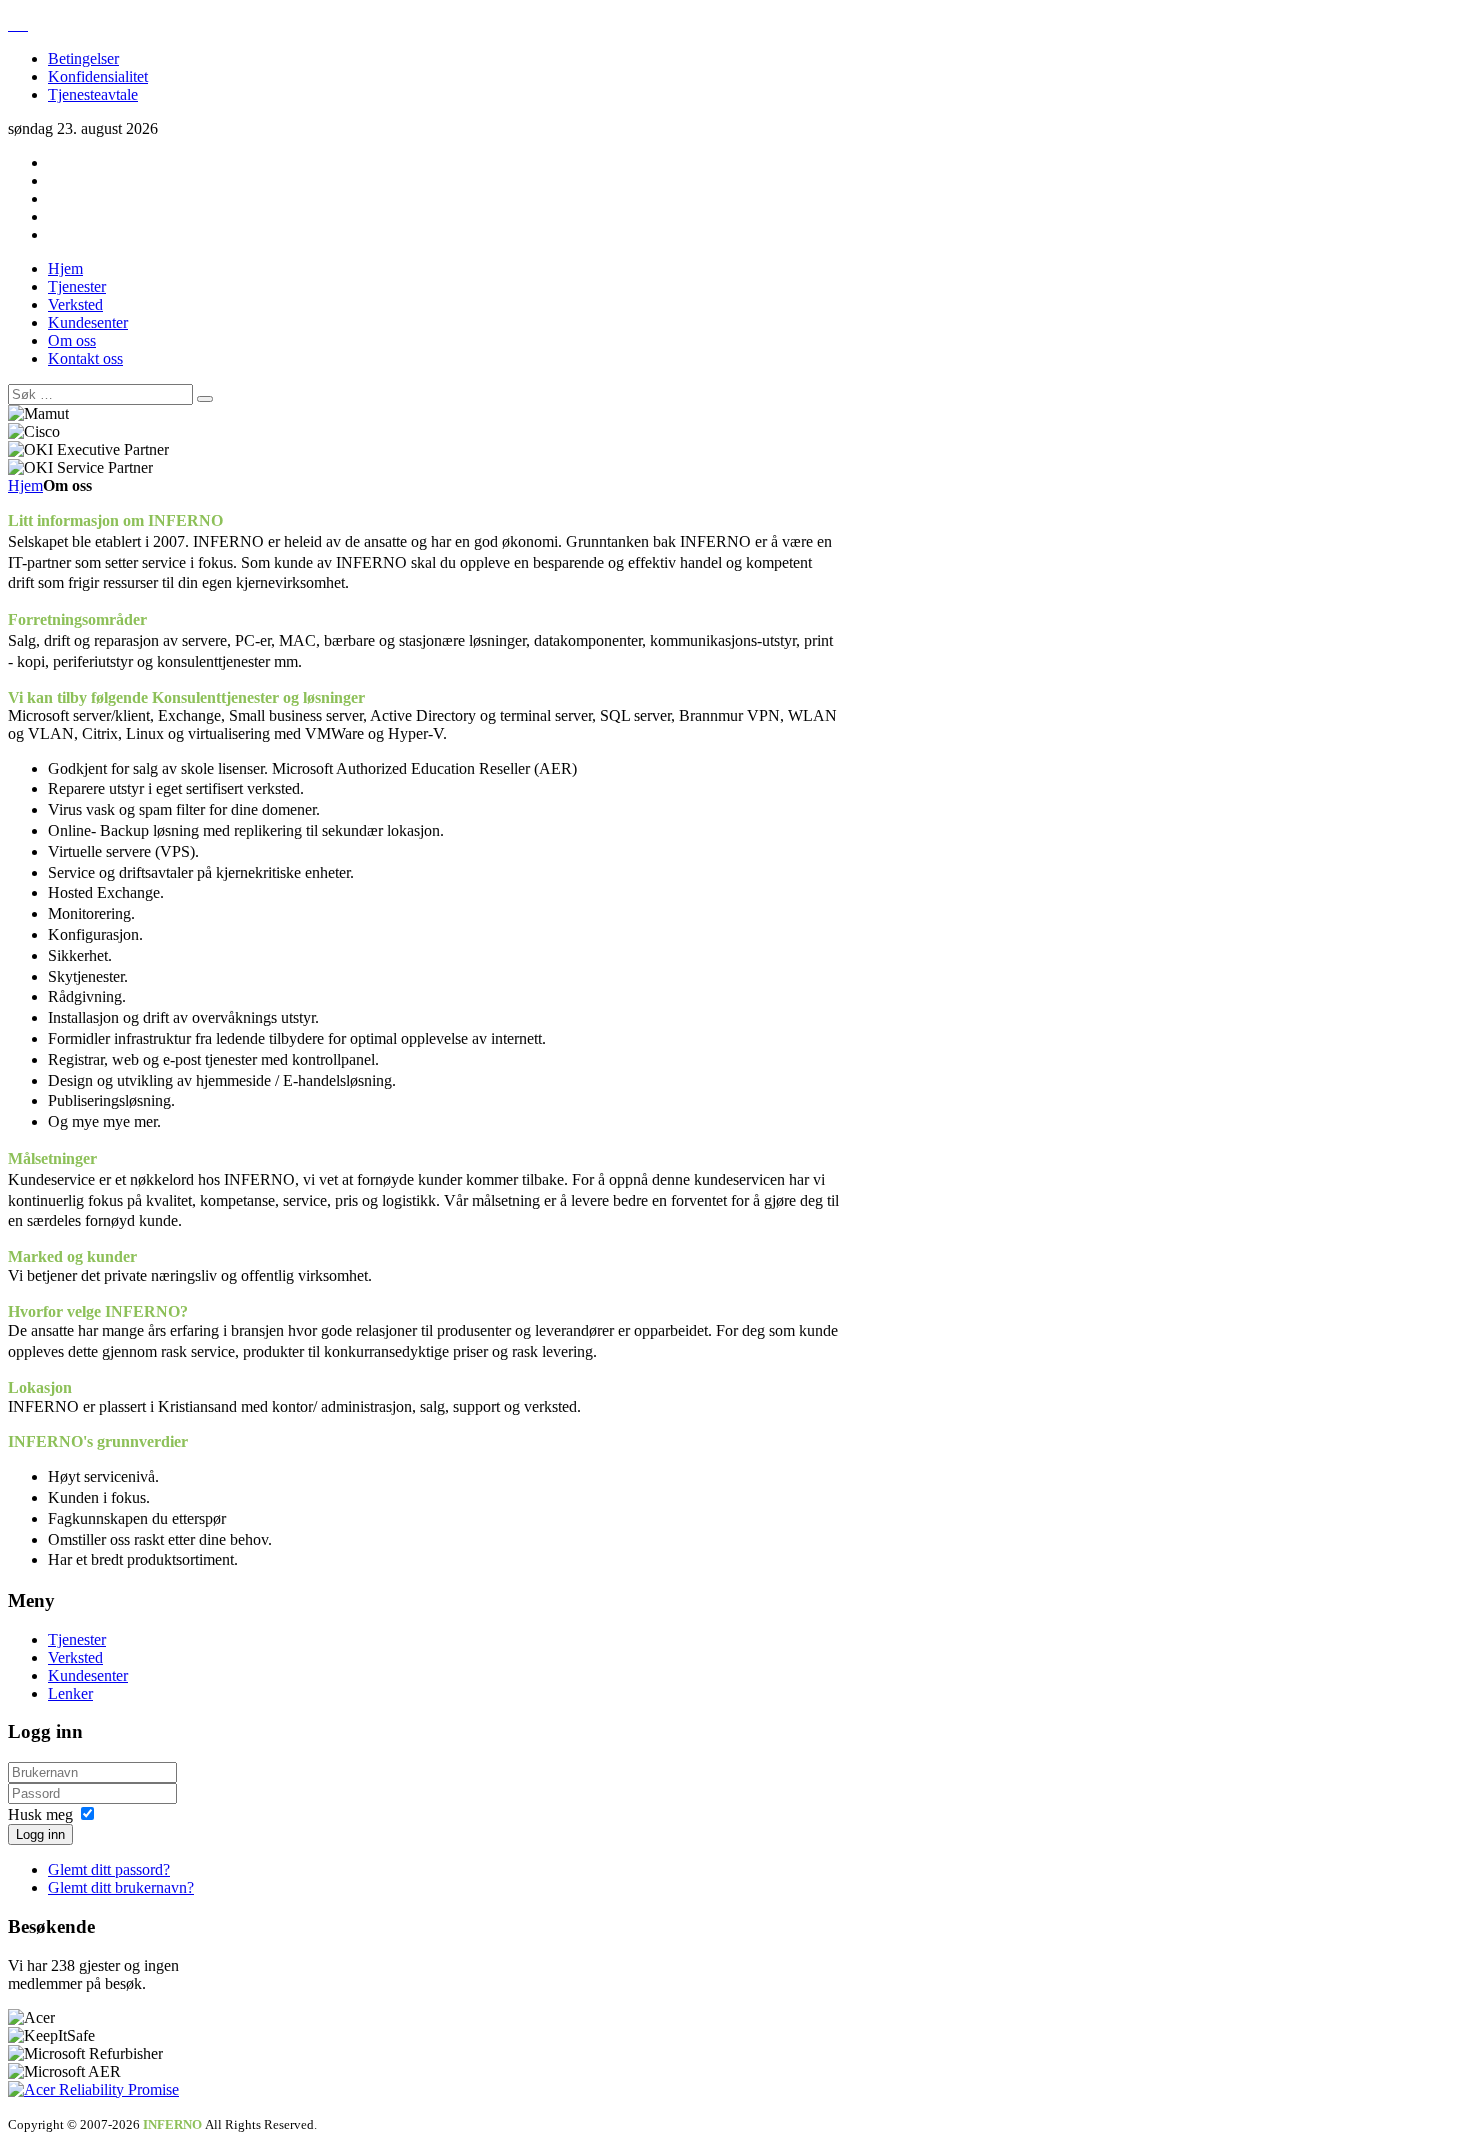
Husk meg (40, 1814)
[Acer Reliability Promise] (93, 2089)
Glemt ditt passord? (109, 1869)
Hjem (25, 485)
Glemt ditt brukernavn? (121, 1887)
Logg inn (40, 1834)
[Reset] (205, 399)
